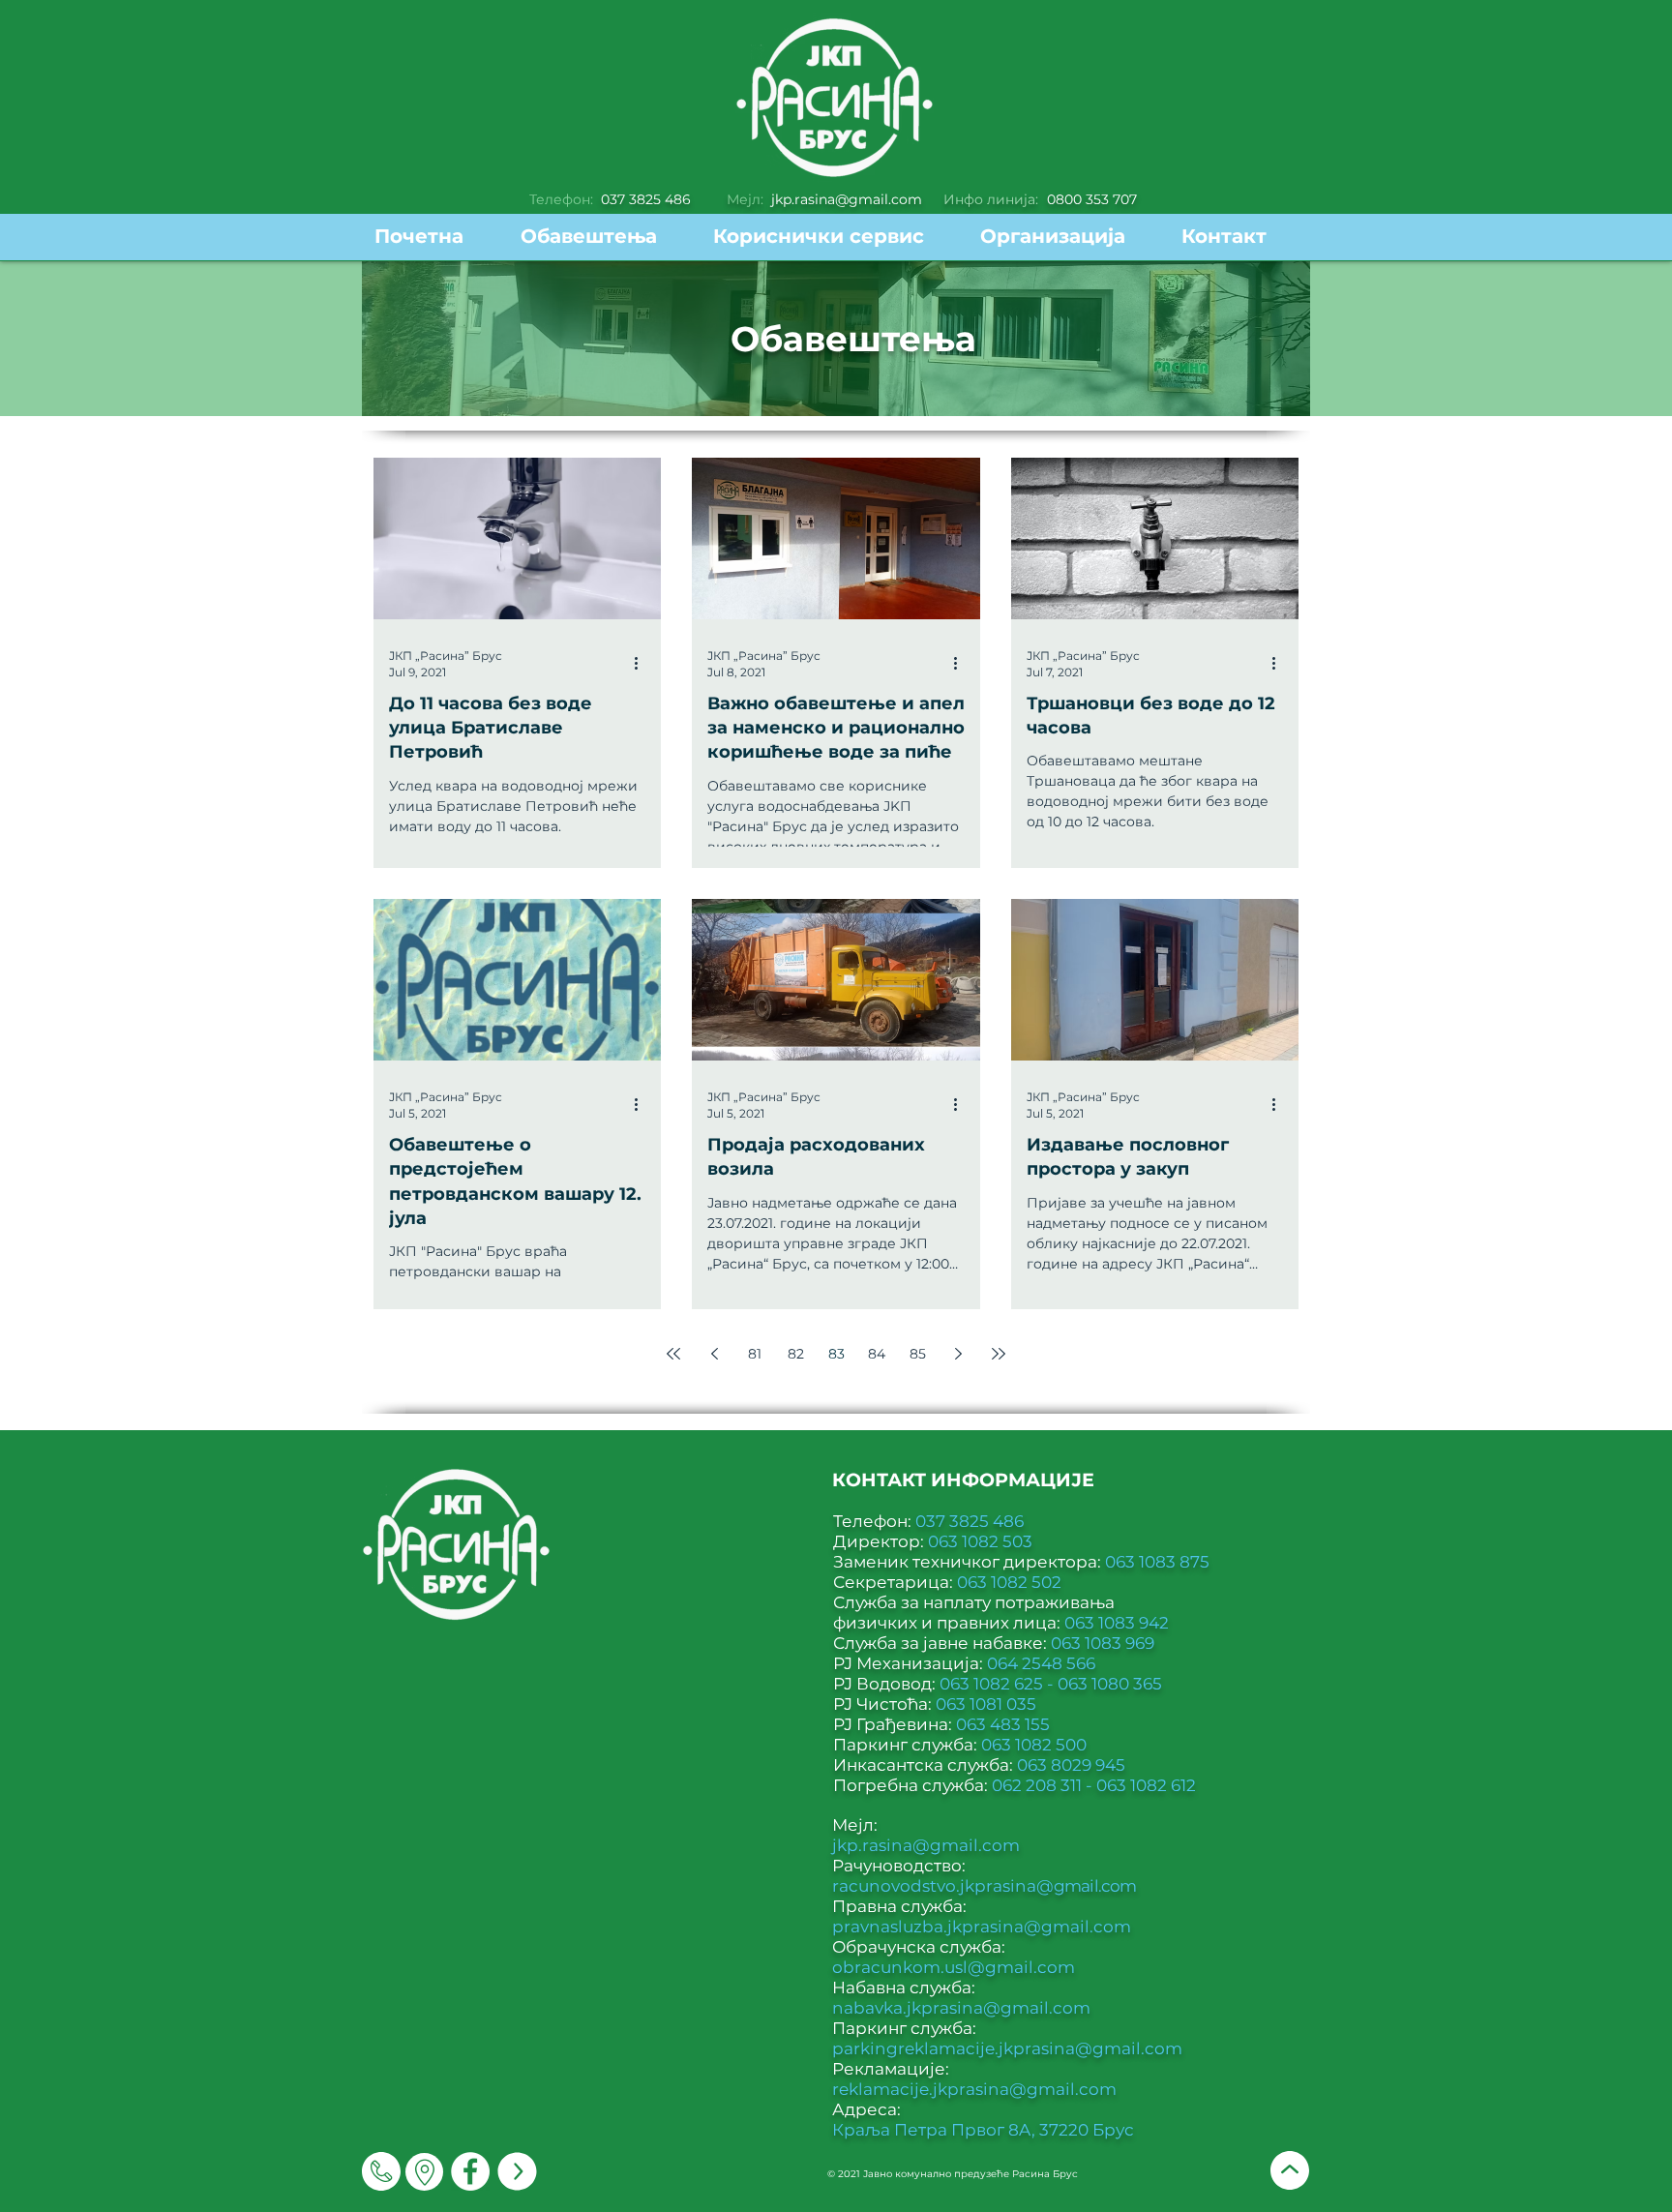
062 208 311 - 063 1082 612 (1094, 1785)
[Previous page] (714, 1354)
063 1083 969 (1103, 1643)
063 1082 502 (1009, 1582)
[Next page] (958, 1354)
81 (755, 1354)
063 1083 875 (1157, 1562)
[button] (832, 237)
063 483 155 (1003, 1724)
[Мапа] (424, 2172)
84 (877, 1354)
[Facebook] (470, 2171)
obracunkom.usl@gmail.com (954, 1967)
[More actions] (642, 663)
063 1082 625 (993, 1684)
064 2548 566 (1041, 1663)
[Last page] (999, 1354)
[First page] (673, 1354)
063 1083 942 (1117, 1623)
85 (918, 1354)
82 (796, 1354)
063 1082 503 (980, 1541)
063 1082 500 (1034, 1745)
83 (836, 1354)
